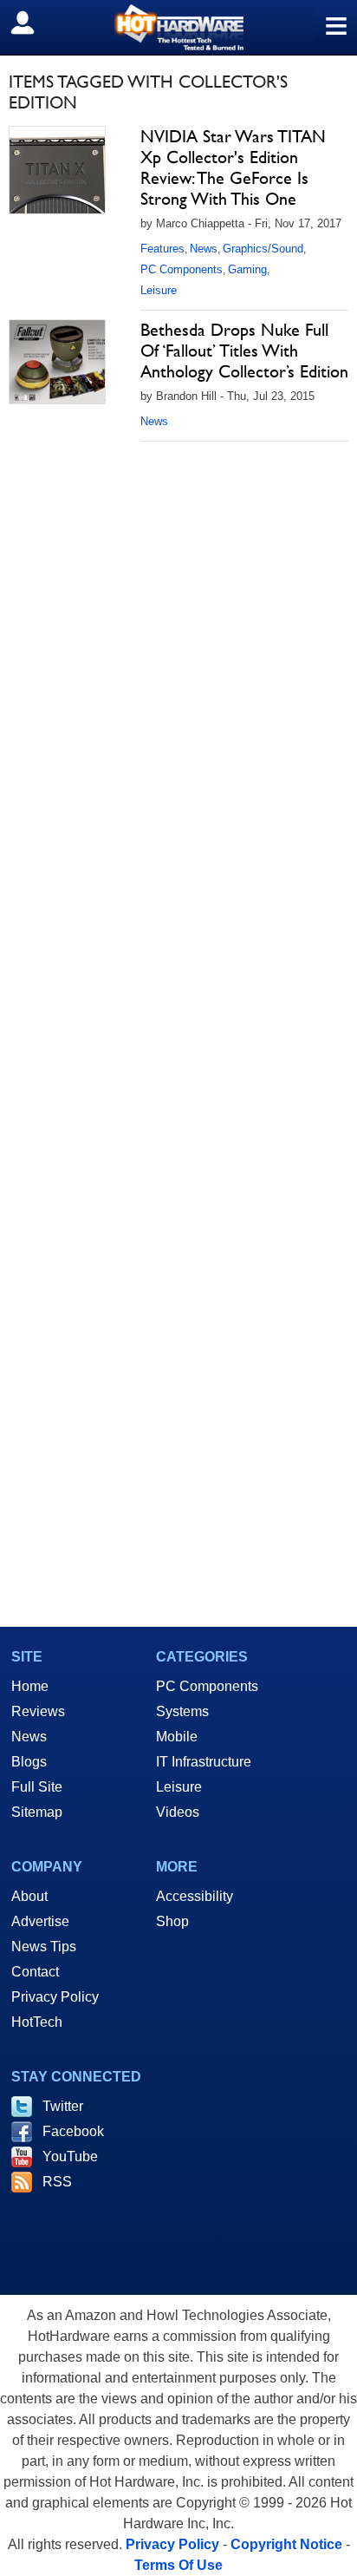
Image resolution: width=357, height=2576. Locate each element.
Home (30, 1686)
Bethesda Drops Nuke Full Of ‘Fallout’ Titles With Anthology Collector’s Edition (244, 351)
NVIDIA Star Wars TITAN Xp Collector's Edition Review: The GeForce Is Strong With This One (233, 167)
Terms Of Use (178, 2565)
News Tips (44, 1947)
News (204, 249)
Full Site (37, 1787)
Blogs (29, 1762)
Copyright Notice (286, 2544)
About (29, 1896)
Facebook (73, 2131)
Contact (35, 1972)
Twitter (63, 2106)
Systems (182, 1711)
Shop (172, 1921)
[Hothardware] (178, 27)
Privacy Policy (55, 1997)
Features (162, 249)
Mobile (177, 1737)
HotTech (37, 2022)
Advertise (40, 1921)
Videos (178, 1812)
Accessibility (195, 1896)
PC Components (182, 269)
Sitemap (37, 1812)
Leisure (159, 290)
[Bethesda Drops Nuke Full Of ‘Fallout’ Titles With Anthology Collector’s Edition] (57, 362)
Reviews (38, 1711)
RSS (57, 2182)
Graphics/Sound (263, 249)
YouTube (70, 2156)
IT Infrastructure (204, 1762)
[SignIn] (33, 23)
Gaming (247, 269)
